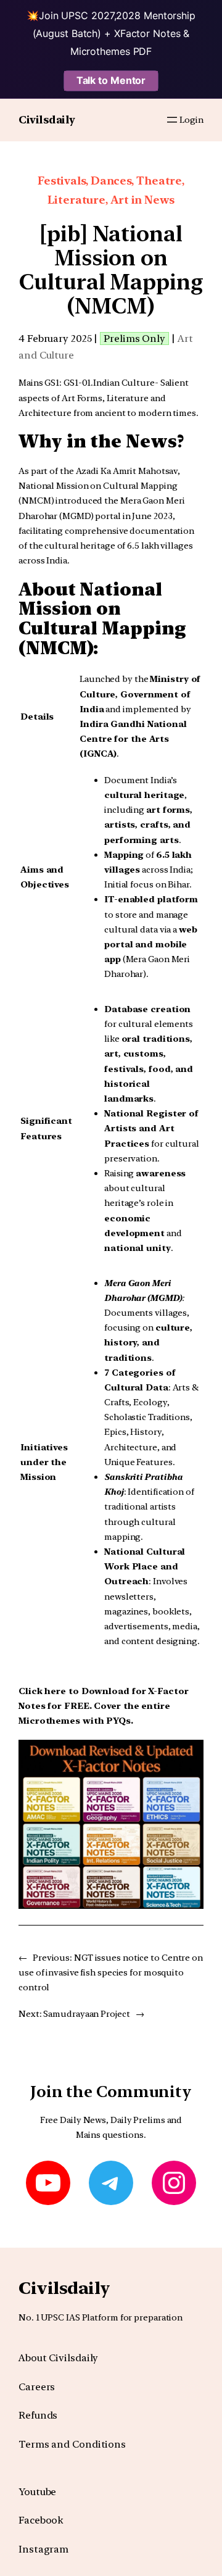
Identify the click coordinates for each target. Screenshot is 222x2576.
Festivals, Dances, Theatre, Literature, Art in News (111, 190)
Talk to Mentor (111, 80)
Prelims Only (134, 339)
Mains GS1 (39, 382)
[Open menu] (172, 120)
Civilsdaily (47, 120)
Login (191, 119)
